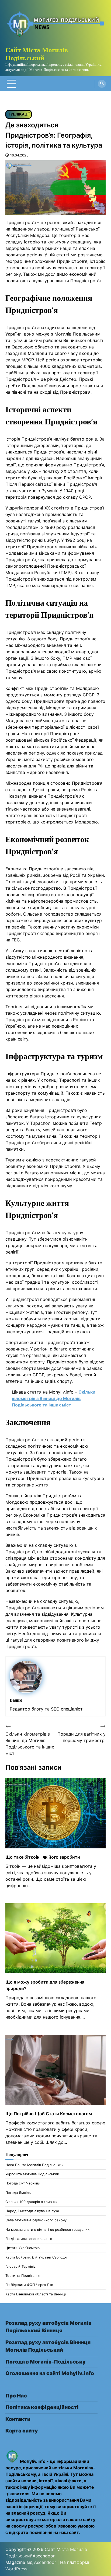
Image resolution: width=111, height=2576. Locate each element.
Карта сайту (22, 2431)
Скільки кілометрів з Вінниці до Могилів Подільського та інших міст (54, 1398)
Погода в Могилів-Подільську (46, 2362)
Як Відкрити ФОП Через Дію (29, 2285)
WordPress (16, 2569)
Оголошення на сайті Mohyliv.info (50, 2373)
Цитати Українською (22, 2248)
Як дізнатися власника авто (29, 2239)
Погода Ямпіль (18, 2193)
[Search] (102, 84)
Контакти (18, 2419)
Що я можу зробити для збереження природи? (45, 1985)
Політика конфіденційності (42, 2407)
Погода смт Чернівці (23, 2183)
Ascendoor (45, 2562)
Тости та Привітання (23, 2276)
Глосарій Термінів (20, 2266)
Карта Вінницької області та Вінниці (36, 2294)
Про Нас (16, 2396)
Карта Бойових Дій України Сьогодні (36, 2257)
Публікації (19, 114)
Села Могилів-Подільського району (36, 2220)
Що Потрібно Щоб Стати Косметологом (49, 2114)
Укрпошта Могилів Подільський (32, 2174)
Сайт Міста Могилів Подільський (37, 54)
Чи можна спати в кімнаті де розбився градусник (47, 2230)
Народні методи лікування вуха (32, 2211)
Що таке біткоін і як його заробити (43, 1857)
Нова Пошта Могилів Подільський (34, 2165)
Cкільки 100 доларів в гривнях (31, 2202)
